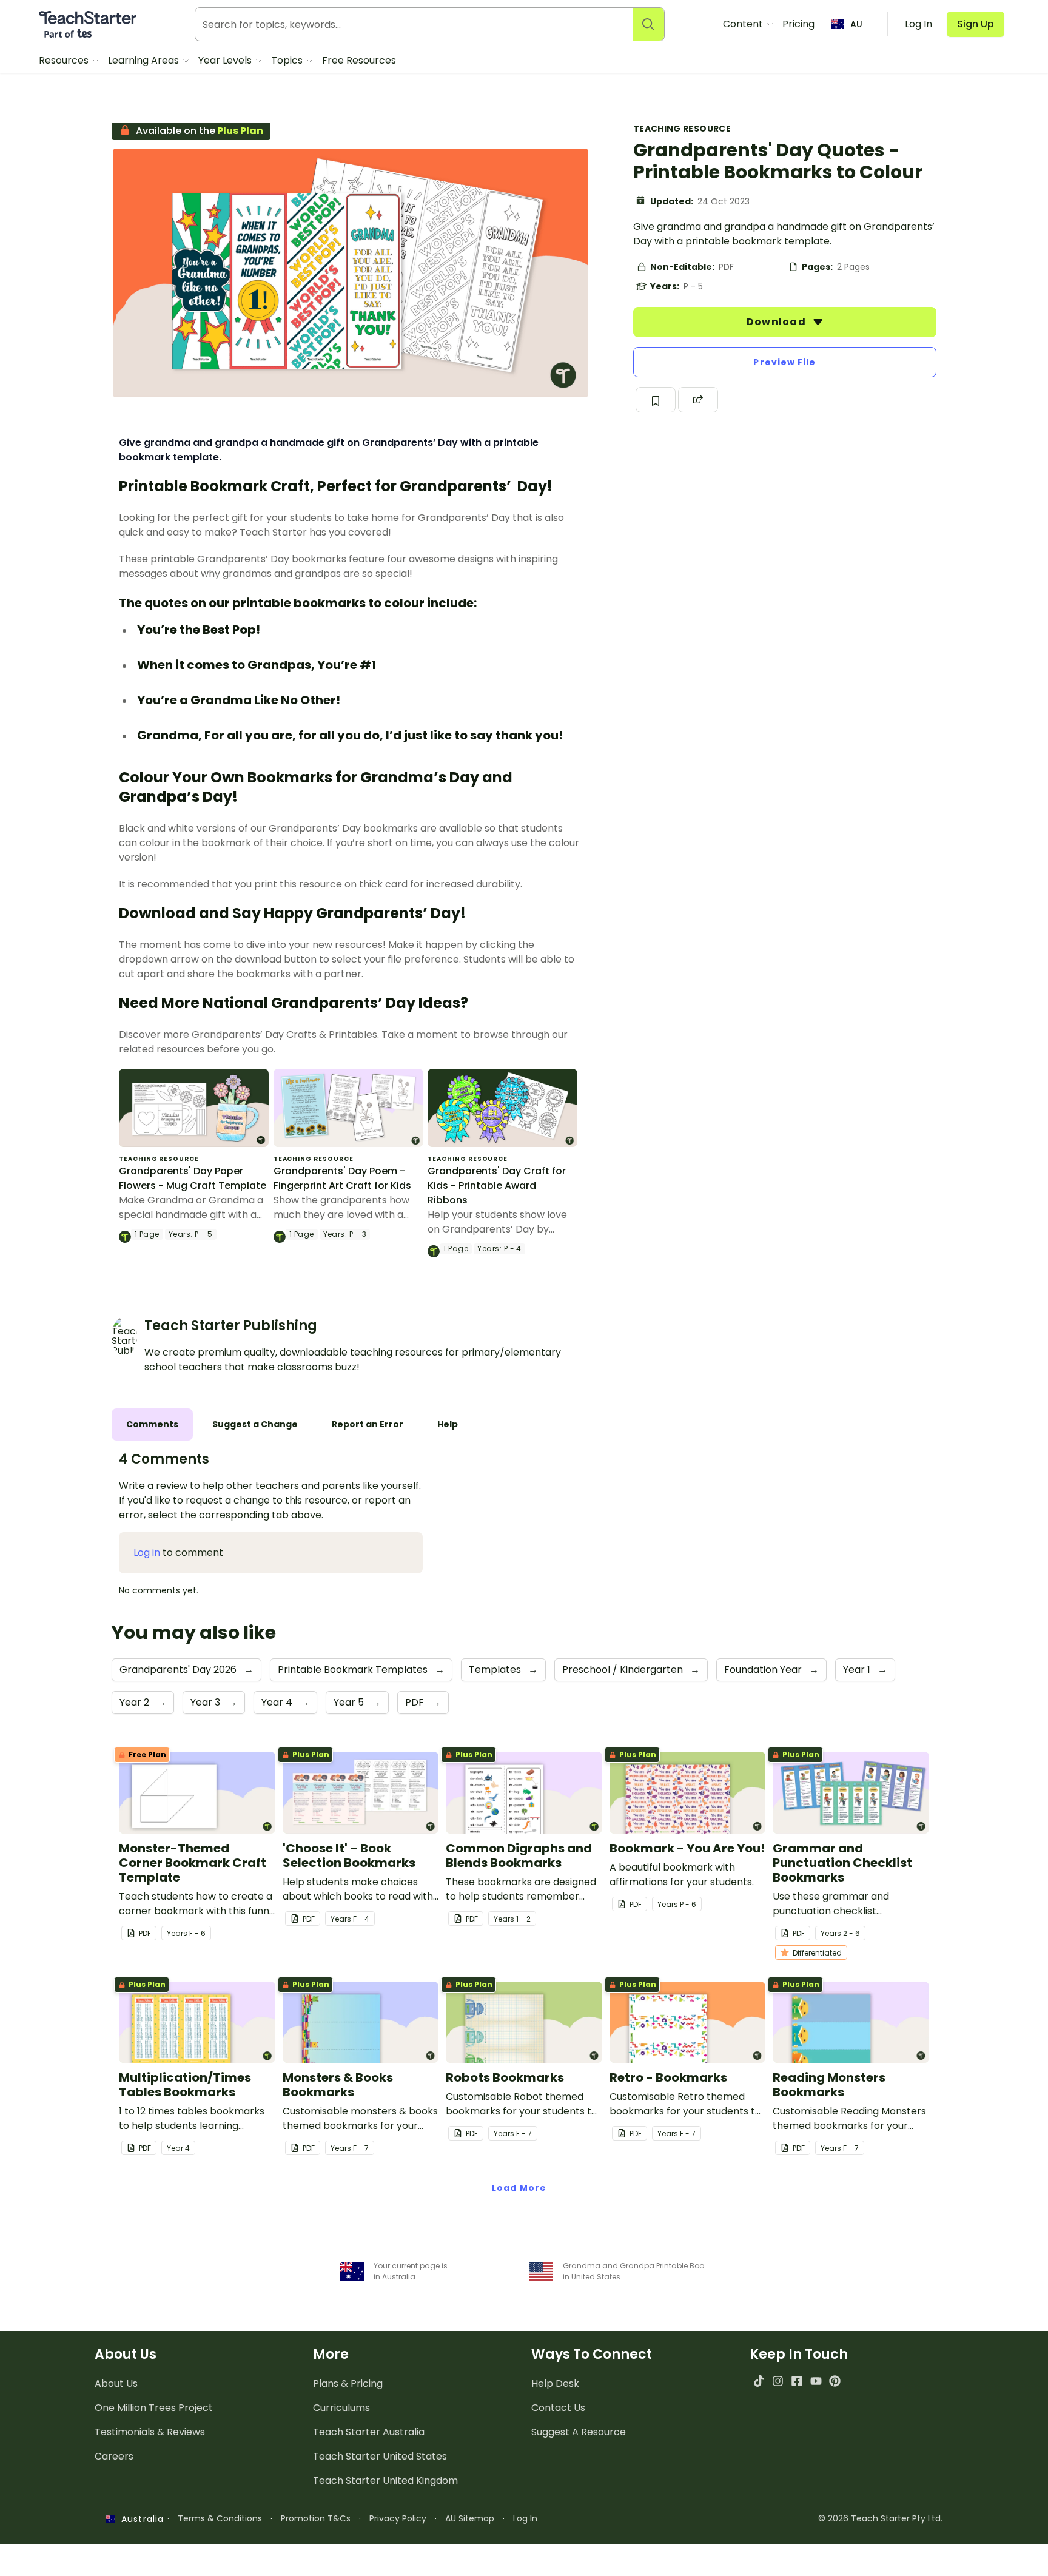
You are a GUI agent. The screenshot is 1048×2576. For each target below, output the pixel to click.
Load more (519, 2188)
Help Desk (555, 2383)
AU (856, 24)
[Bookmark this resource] (656, 400)
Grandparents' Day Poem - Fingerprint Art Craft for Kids (342, 1178)
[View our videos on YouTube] (816, 2381)
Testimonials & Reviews (150, 2432)
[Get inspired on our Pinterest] (835, 2381)
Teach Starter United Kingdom (385, 2480)
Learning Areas (145, 60)
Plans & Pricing (348, 2383)
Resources (65, 60)
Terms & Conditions (220, 2518)
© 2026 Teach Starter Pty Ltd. (880, 2518)
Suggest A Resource (579, 2432)
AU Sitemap (470, 2518)
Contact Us (558, 2408)
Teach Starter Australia (369, 2432)
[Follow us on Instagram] (778, 2381)
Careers (114, 2456)
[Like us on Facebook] (797, 2381)
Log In (525, 2518)
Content (744, 24)
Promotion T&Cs (316, 2518)
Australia (139, 2519)
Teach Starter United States (380, 2456)
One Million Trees (154, 2408)
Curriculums (341, 2408)
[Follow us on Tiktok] (759, 2381)
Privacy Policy (398, 2518)
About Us (116, 2383)
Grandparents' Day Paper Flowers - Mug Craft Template (193, 1178)
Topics (288, 60)
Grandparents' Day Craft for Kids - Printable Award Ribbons (497, 1185)
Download (778, 322)
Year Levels (226, 60)
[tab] (152, 1424)
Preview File (784, 362)
